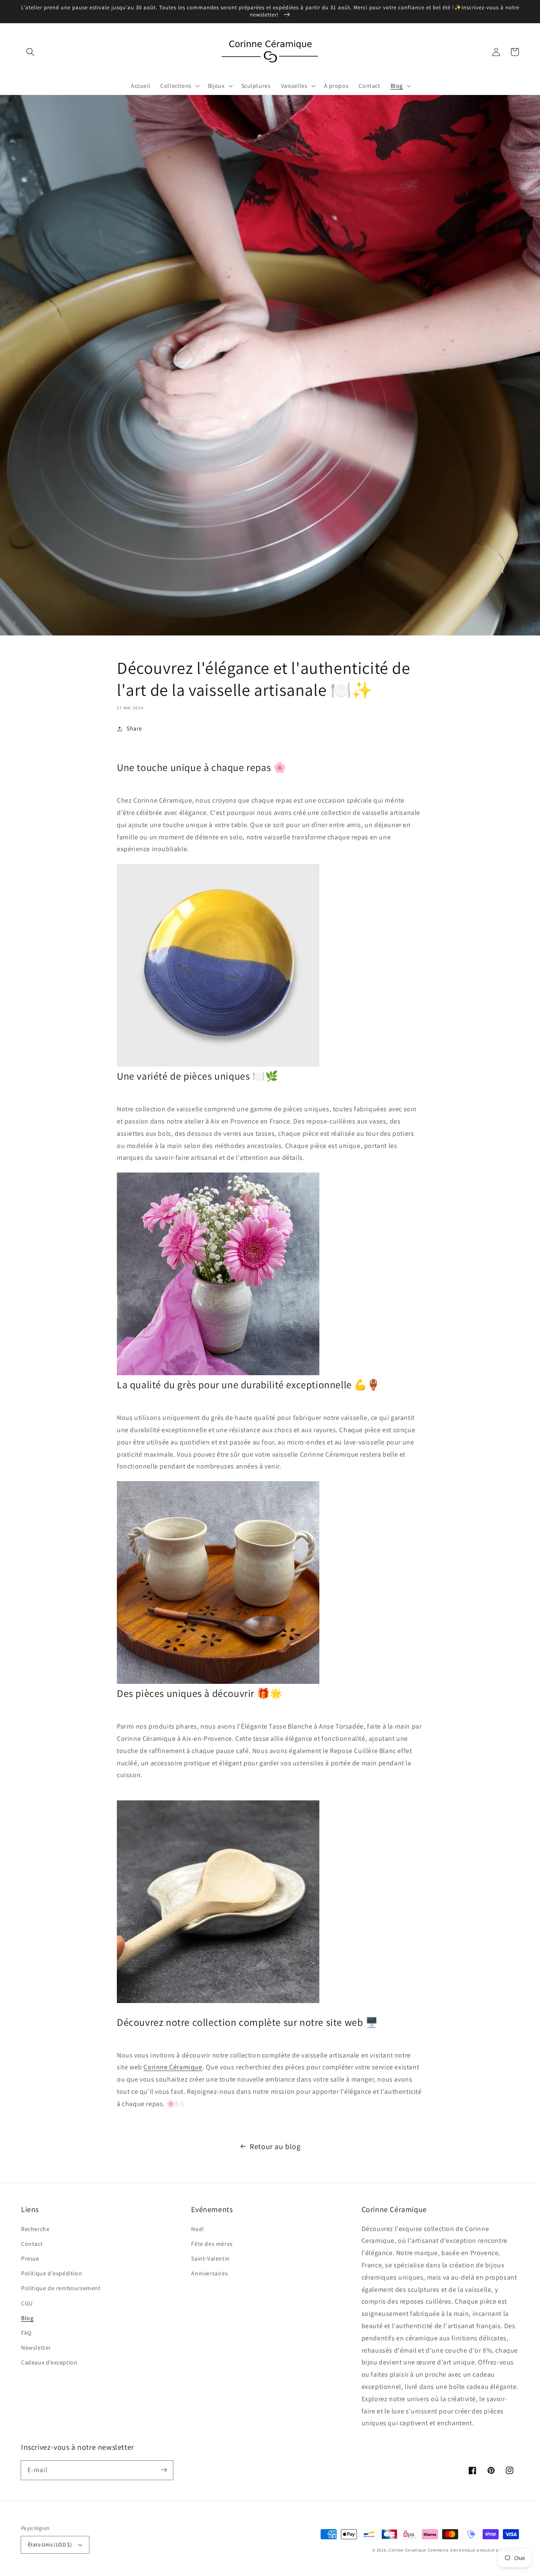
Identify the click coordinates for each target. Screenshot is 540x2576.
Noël (197, 2229)
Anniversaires (209, 2273)
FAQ (26, 2333)
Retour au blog (275, 2146)
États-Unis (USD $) (50, 2545)
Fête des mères (212, 2244)
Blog (27, 2318)
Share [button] (134, 728)
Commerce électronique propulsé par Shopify (473, 2550)
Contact (32, 2244)
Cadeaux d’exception (49, 2362)
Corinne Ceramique (408, 2550)
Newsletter (36, 2348)
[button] (30, 52)
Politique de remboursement (61, 2288)
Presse (30, 2258)
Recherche (35, 2229)
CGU (27, 2303)
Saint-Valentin (210, 2258)
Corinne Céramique (173, 2067)
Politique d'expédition (51, 2273)
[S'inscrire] (164, 2470)
